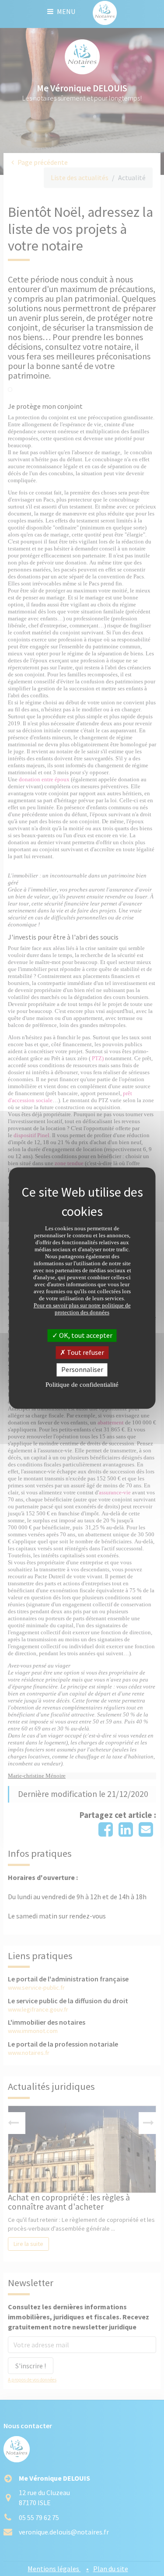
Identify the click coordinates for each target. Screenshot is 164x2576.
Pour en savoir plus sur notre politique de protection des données (82, 1309)
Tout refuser (85, 1352)
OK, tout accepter (85, 1335)
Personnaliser (82, 1370)
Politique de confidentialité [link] (82, 1385)
